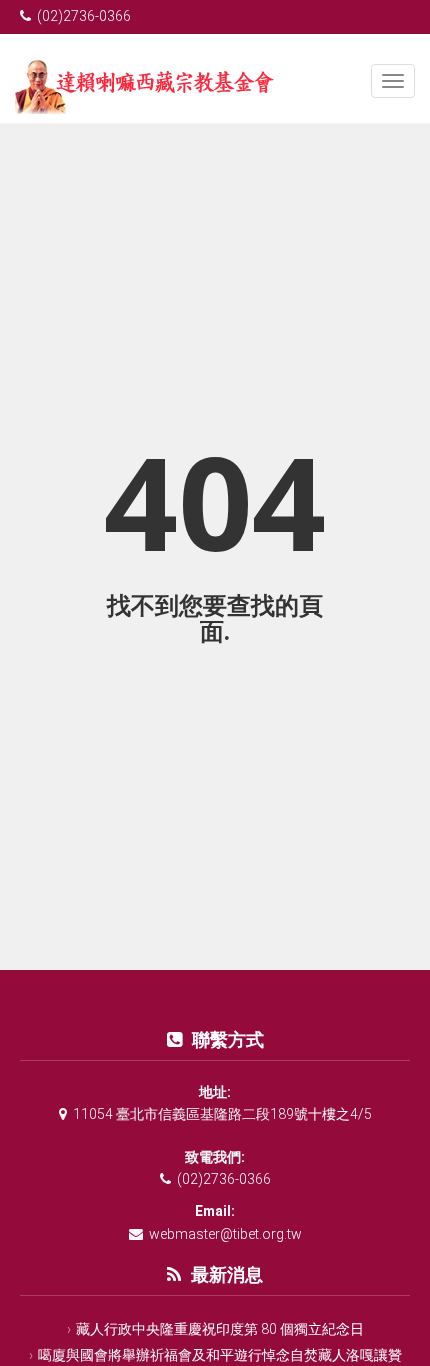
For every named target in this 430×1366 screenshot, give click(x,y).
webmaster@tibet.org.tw (225, 1234)
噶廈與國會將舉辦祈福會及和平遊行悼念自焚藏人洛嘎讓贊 (220, 1355)
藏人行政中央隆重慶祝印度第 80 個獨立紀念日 (220, 1329)
